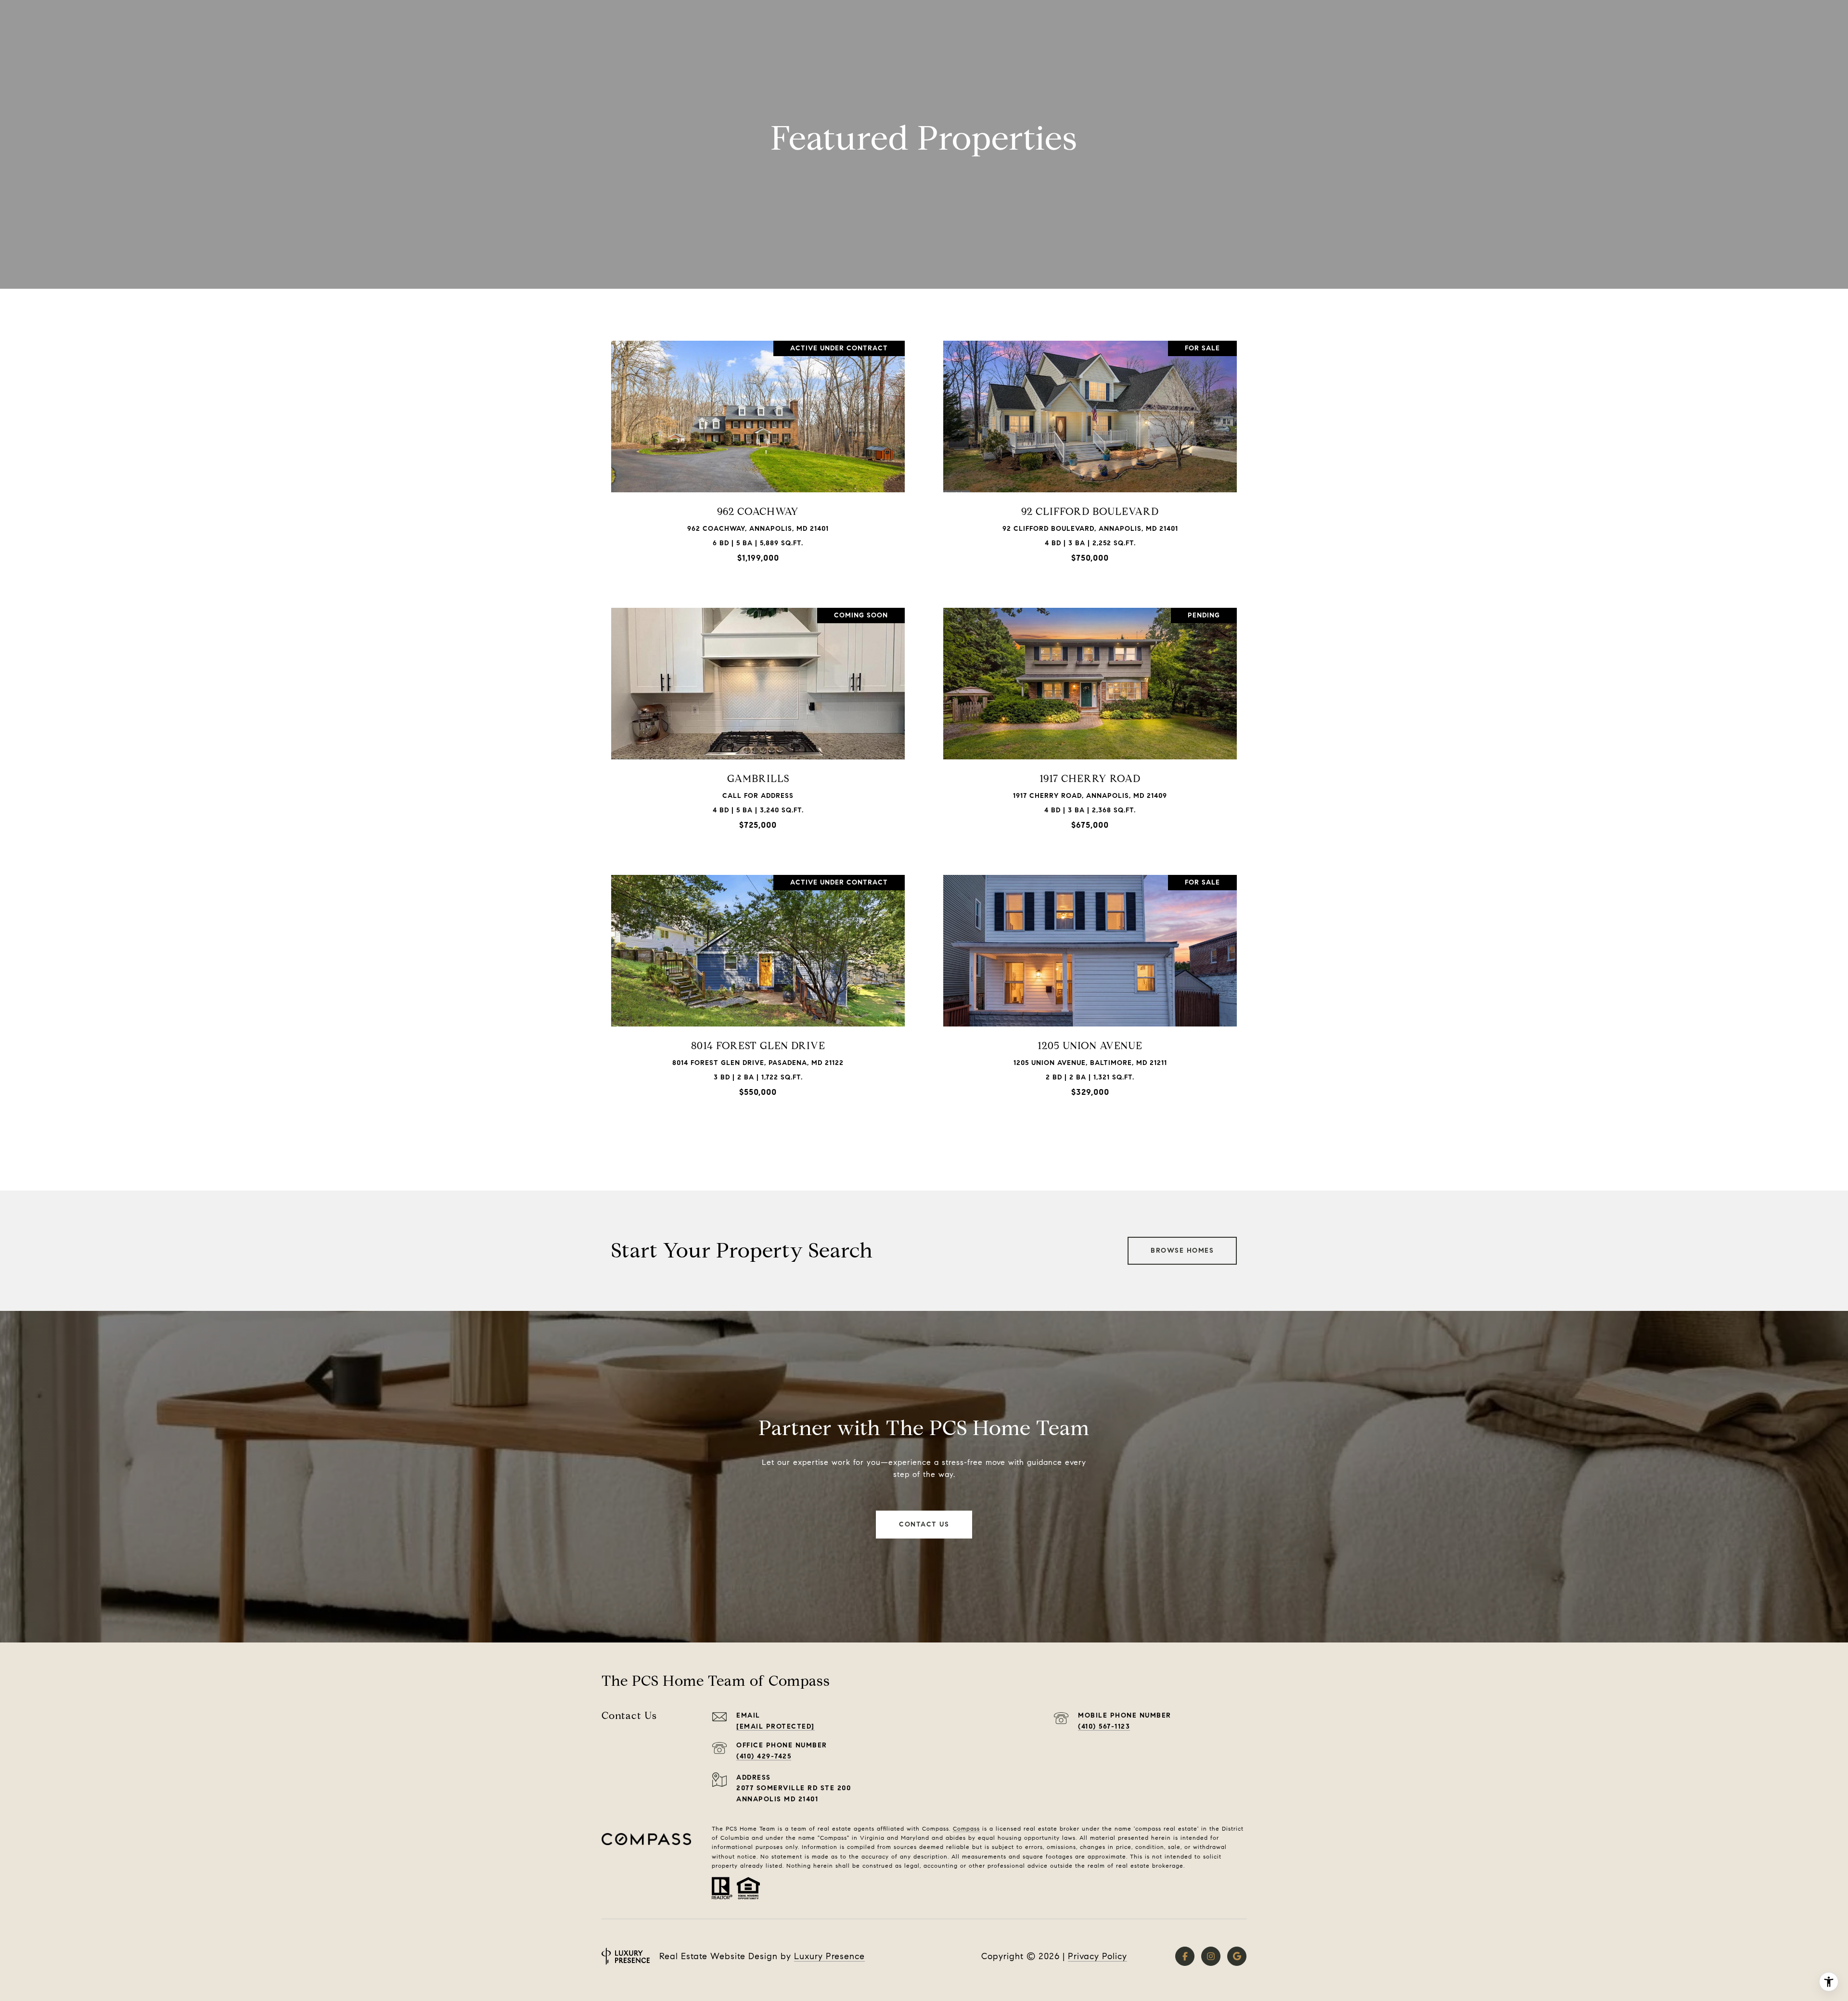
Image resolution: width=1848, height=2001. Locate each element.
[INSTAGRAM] (1211, 1956)
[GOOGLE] (1237, 1956)
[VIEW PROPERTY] (758, 448)
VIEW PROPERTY (758, 456)
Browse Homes (1182, 1251)
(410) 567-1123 (1104, 1726)
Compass (966, 1828)
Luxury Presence (829, 1956)
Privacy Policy (1097, 1956)
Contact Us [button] (924, 1524)
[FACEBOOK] (1185, 1956)
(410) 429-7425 (764, 1756)
